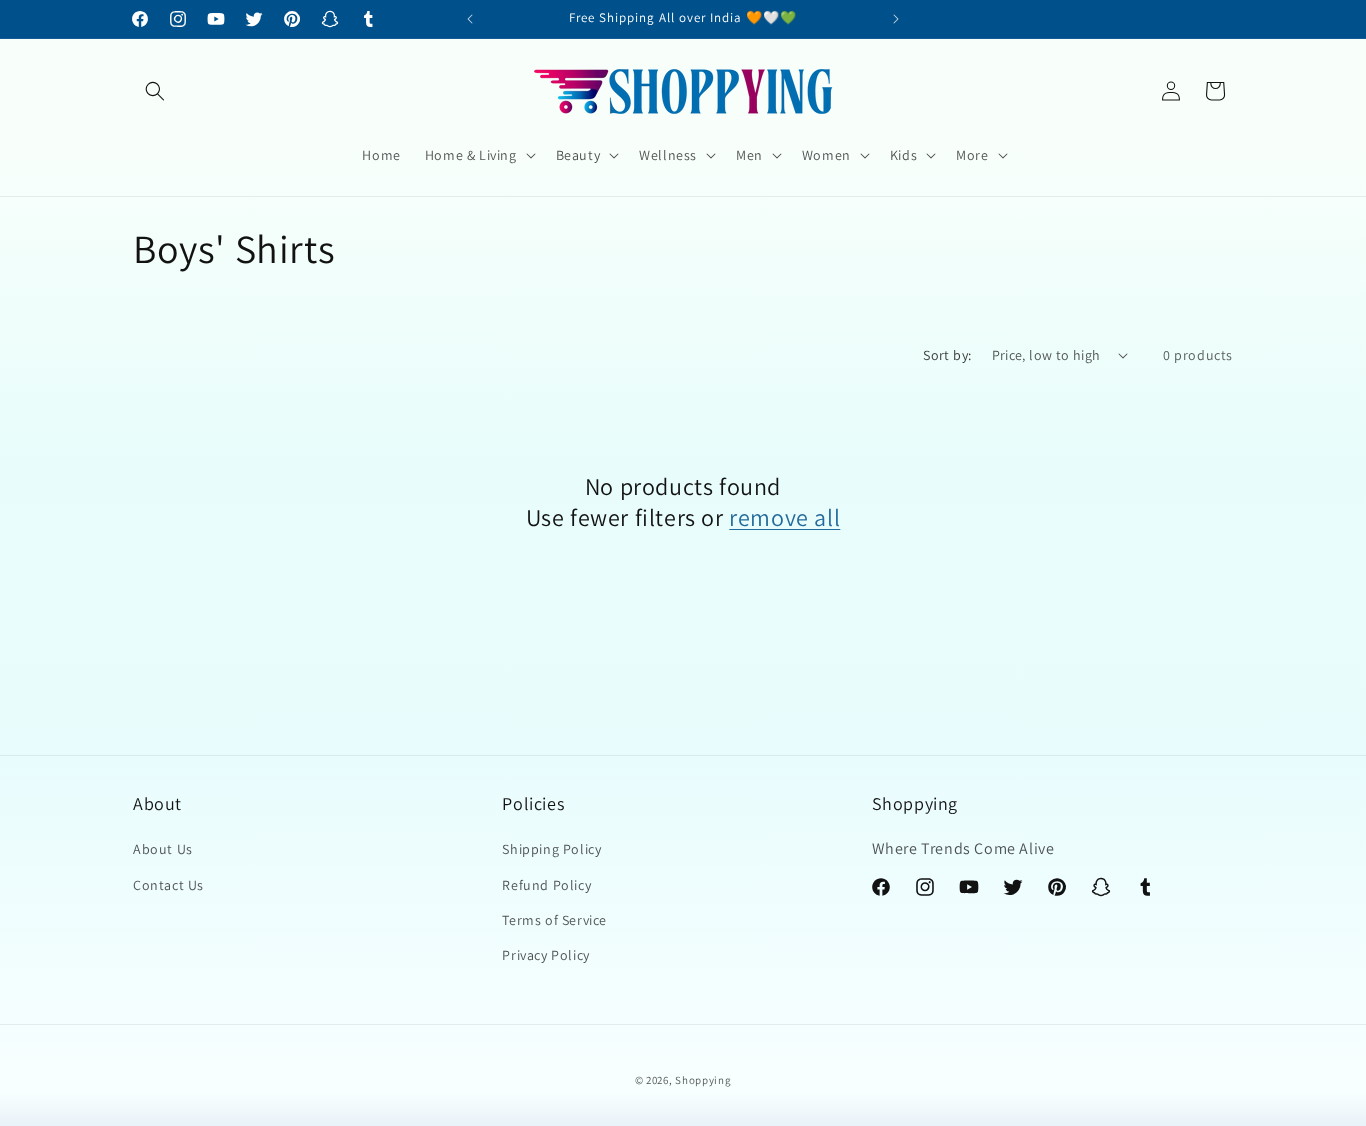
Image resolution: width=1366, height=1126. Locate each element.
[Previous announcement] (470, 19)
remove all (784, 517)
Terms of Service (554, 920)
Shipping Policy (551, 850)
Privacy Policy (545, 955)
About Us (163, 850)
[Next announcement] (896, 19)
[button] (155, 91)
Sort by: (947, 355)
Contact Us (168, 885)
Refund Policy (546, 885)
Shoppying (703, 1080)
